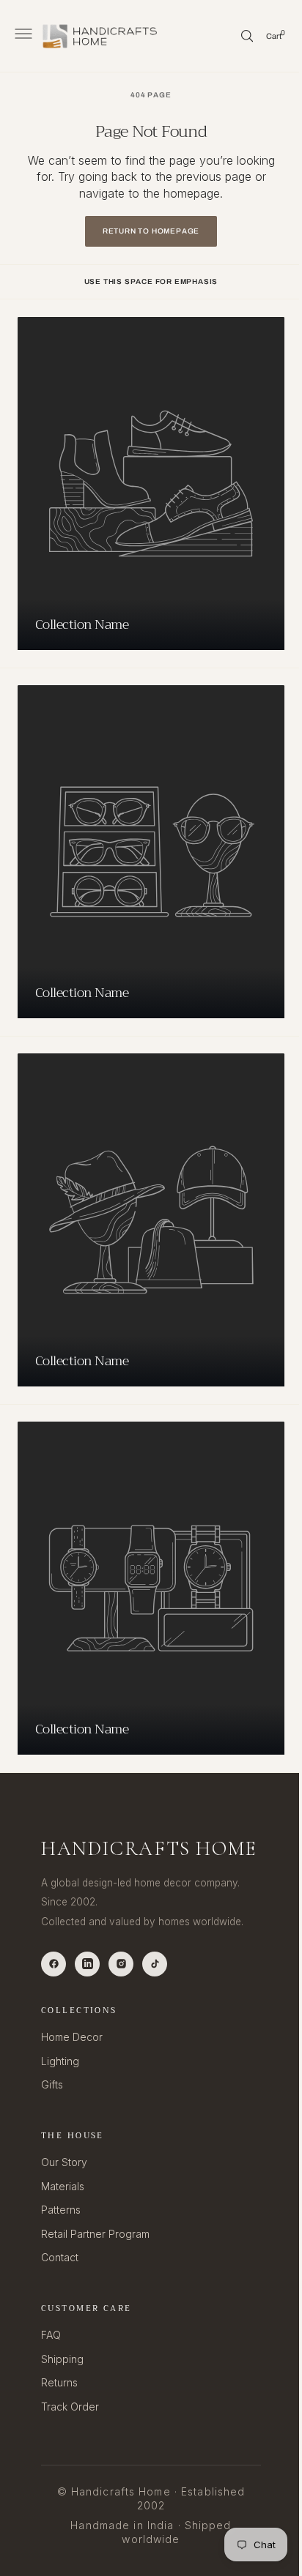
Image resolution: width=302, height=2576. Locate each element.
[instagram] (121, 1964)
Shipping (62, 2359)
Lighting (60, 2061)
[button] (22, 36)
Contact (60, 2257)
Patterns (61, 2210)
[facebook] (54, 1964)
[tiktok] (155, 1964)
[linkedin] (87, 1964)
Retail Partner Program (95, 2234)
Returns (59, 2382)
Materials (63, 2186)
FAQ (51, 2335)
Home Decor (72, 2037)
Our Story (64, 2162)
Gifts (52, 2084)
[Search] (236, 36)
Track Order (70, 2407)
